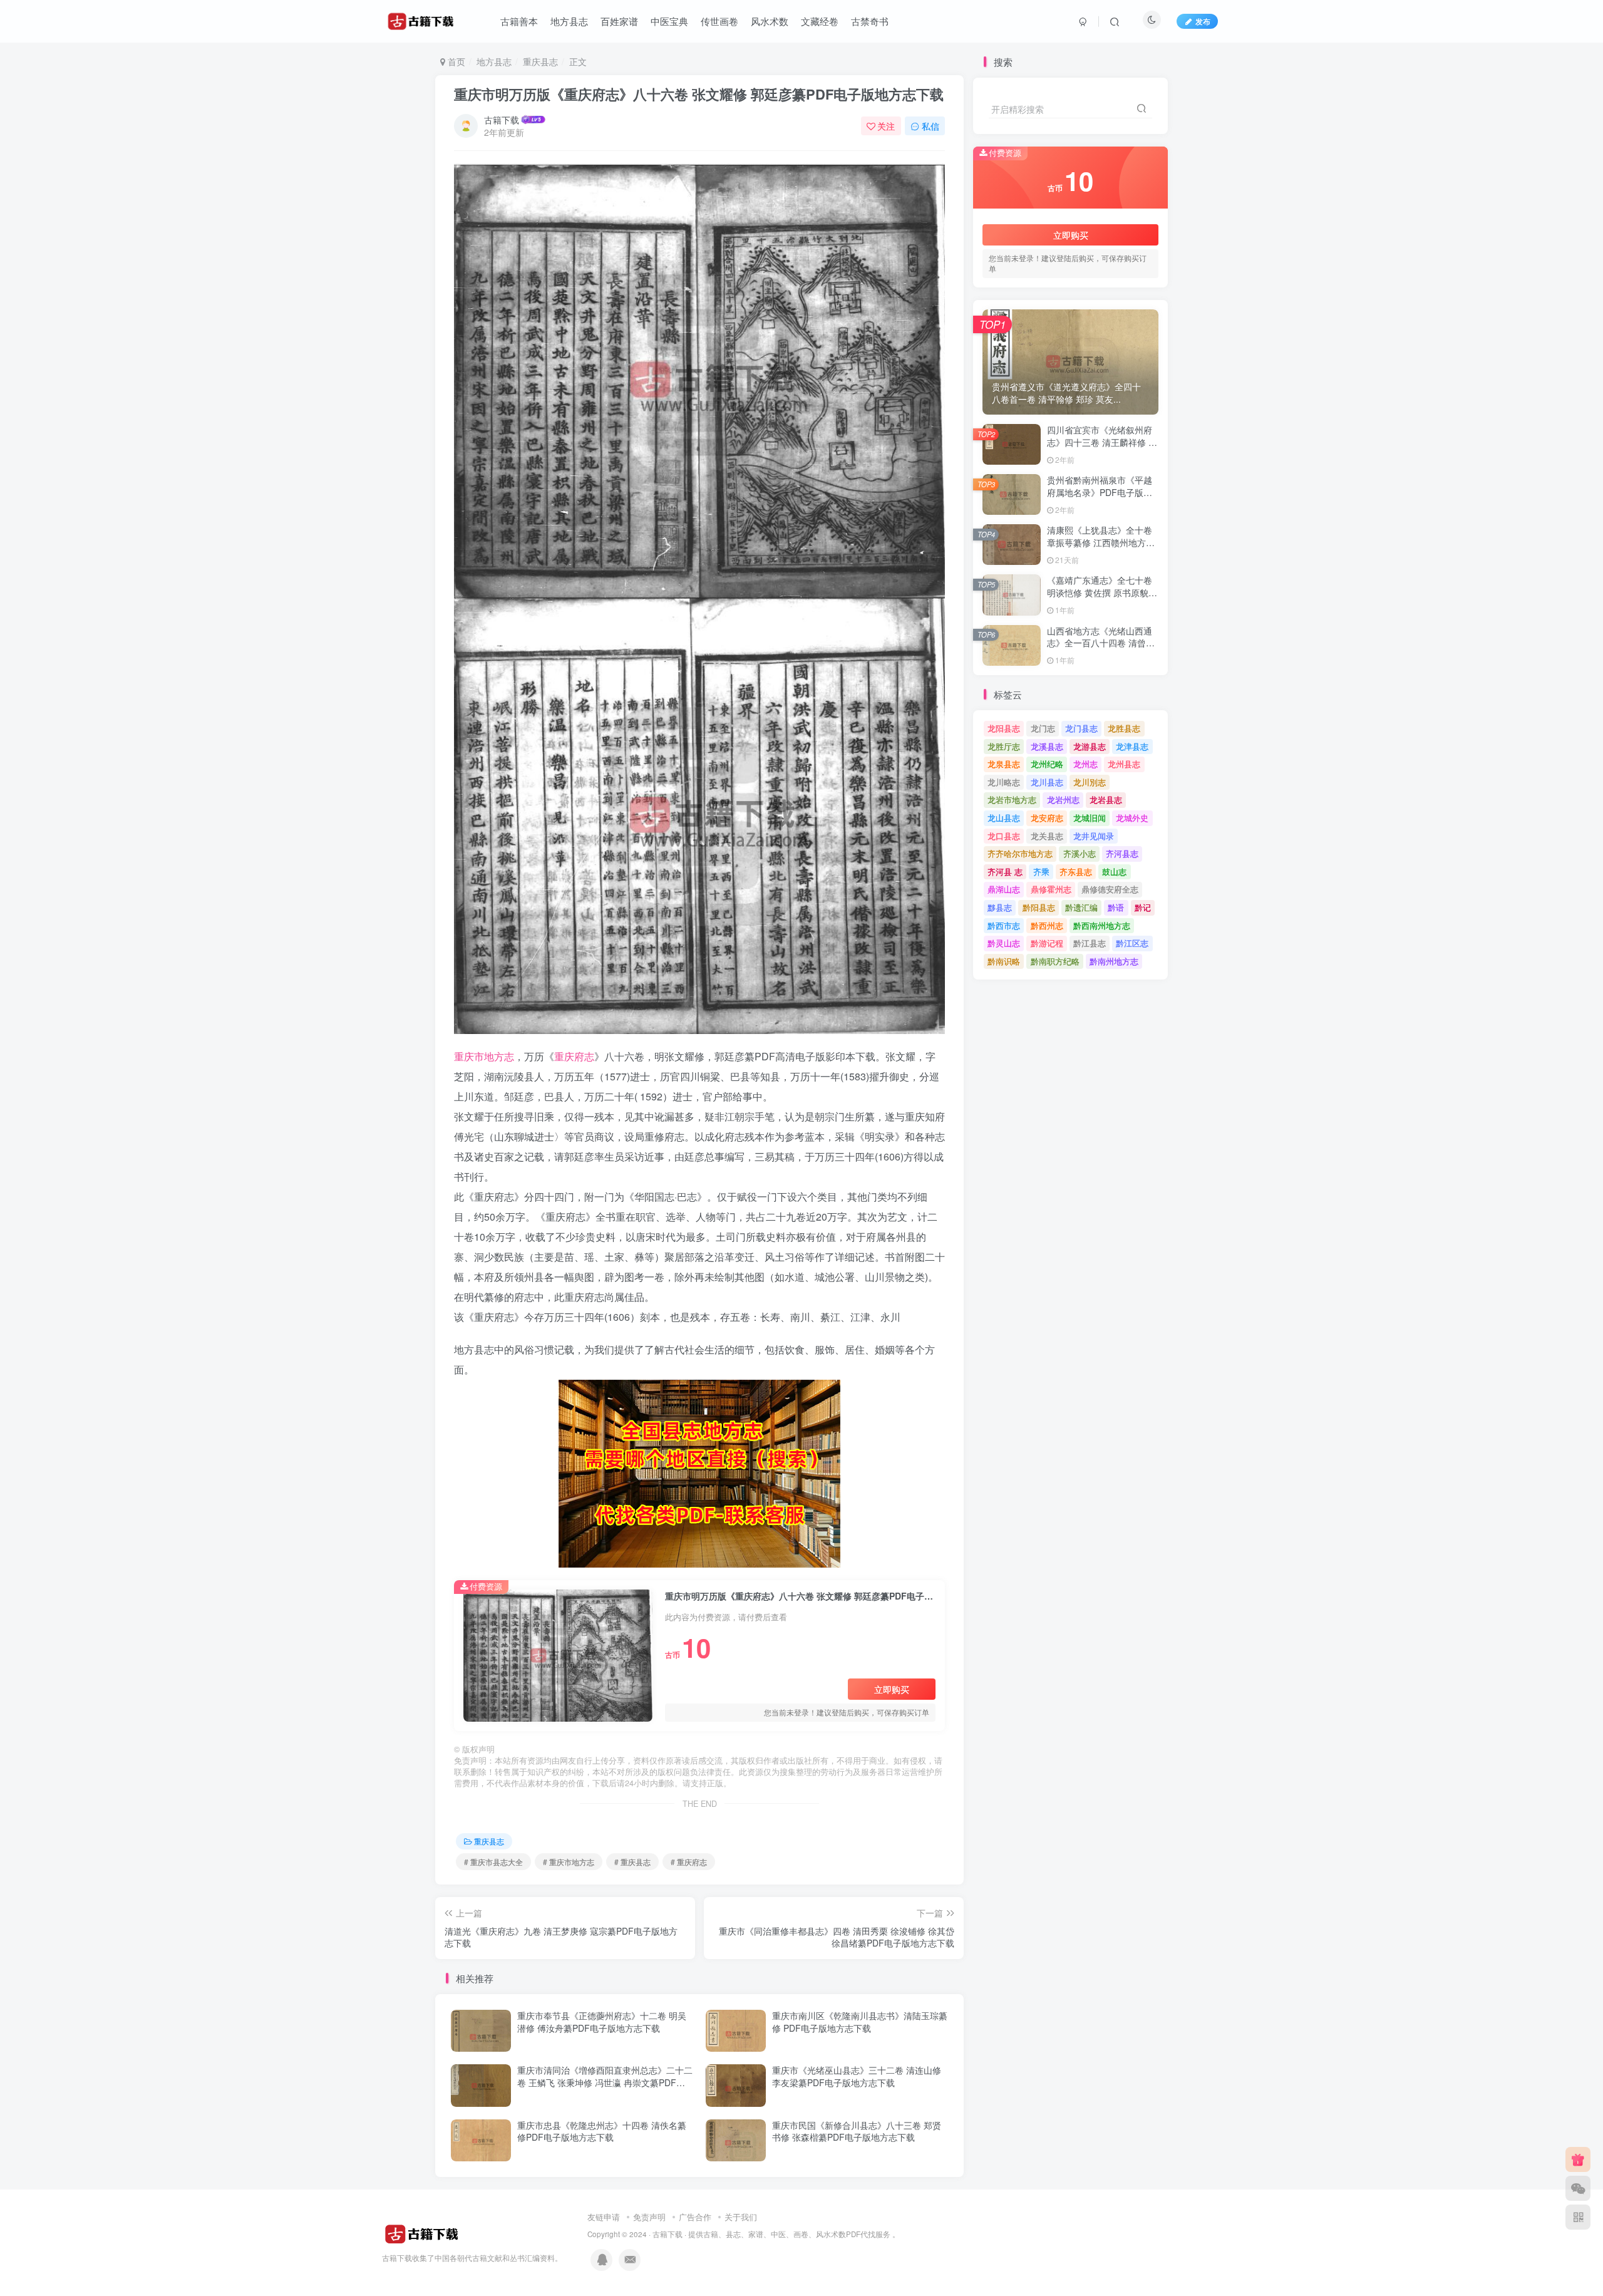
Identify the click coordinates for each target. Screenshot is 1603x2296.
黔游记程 (1047, 943)
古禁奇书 (870, 21)
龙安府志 (1047, 818)
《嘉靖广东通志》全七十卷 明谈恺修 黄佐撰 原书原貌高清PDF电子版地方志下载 (1102, 592)
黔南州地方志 (1114, 961)
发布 (1203, 21)
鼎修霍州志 (1051, 889)
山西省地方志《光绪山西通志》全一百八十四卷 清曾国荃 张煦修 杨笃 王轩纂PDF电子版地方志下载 (1101, 649)
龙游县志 (1090, 746)
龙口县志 (1004, 836)
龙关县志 (1047, 836)
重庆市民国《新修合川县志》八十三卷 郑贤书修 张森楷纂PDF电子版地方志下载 (857, 2131)
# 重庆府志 (689, 1862)
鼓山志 (1114, 871)
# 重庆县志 (632, 1862)
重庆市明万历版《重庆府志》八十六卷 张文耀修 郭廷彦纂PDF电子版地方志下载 (699, 94)
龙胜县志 (1124, 728)
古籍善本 (519, 21)
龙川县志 (1047, 782)
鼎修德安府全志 (1110, 889)
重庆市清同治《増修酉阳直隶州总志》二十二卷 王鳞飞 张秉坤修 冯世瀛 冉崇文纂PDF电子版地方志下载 (605, 2082)
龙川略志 (1004, 782)
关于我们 (741, 2217)
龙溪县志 (1047, 746)
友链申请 (604, 2217)
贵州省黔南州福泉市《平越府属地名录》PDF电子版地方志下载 (1100, 492)
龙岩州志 (1063, 799)
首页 (455, 61)
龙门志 (1043, 728)
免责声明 (649, 2217)
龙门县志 (1081, 728)
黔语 (1116, 907)
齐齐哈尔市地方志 (1020, 853)
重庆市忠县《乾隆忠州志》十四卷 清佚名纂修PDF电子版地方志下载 (602, 2131)
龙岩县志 (1106, 799)
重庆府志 (574, 1056)
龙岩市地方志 (1012, 799)
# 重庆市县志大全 (493, 1862)
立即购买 (892, 1689)
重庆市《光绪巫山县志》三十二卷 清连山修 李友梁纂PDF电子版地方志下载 (857, 2076)
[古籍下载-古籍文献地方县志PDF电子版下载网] (422, 2233)
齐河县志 (1122, 853)
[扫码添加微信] (1578, 2188)
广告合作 (695, 2217)
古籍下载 (502, 120)
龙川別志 (1090, 782)
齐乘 (1041, 871)
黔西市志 (1004, 925)
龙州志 (1085, 764)
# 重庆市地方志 (569, 1862)
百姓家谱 (619, 21)
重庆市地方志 (484, 1056)
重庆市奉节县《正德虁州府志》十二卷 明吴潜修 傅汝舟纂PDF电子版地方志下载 (602, 2022)
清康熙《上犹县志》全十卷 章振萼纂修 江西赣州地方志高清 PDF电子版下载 (1101, 542)
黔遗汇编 (1081, 907)
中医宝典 (669, 21)
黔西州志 (1047, 925)
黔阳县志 (1039, 907)
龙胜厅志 (1004, 746)
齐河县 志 (1005, 871)
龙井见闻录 (1094, 836)
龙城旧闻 (1090, 818)
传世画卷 (719, 21)
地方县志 (569, 21)
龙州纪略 (1047, 764)
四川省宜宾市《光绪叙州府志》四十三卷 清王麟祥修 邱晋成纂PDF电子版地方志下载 (1102, 448)
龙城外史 (1132, 818)
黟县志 (1000, 907)
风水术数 (770, 21)
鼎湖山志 (1004, 889)
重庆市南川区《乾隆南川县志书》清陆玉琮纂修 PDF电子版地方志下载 (860, 2022)
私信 (930, 126)
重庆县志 (540, 61)
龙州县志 (1124, 764)
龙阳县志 (1004, 728)
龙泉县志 (1004, 764)
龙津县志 (1132, 746)
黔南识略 (1004, 961)
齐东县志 (1076, 871)
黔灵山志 (1004, 943)
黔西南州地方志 (1102, 925)
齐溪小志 (1080, 853)
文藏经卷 (820, 21)
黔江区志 (1132, 943)
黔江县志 (1090, 943)
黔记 (1143, 907)
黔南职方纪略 (1055, 961)
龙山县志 (1004, 818)
